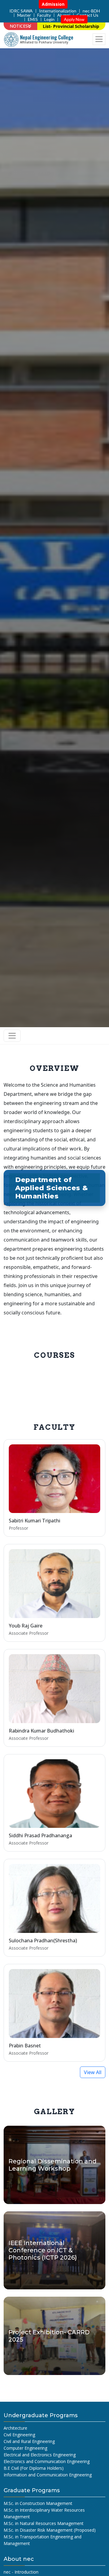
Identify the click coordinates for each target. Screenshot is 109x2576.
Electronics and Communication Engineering (47, 2461)
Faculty (44, 15)
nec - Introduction (21, 2572)
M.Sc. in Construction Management (38, 2503)
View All (93, 2072)
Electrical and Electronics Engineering (40, 2455)
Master (24, 15)
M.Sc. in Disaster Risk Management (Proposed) (50, 2530)
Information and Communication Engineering (48, 2475)
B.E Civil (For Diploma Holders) (34, 2468)
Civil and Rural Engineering (29, 2441)
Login (49, 19)
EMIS (33, 19)
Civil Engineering (19, 2435)
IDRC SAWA (21, 11)
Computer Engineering (25, 2448)
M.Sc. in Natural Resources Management (44, 2523)
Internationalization (58, 11)
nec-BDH (91, 11)
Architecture (15, 2428)
